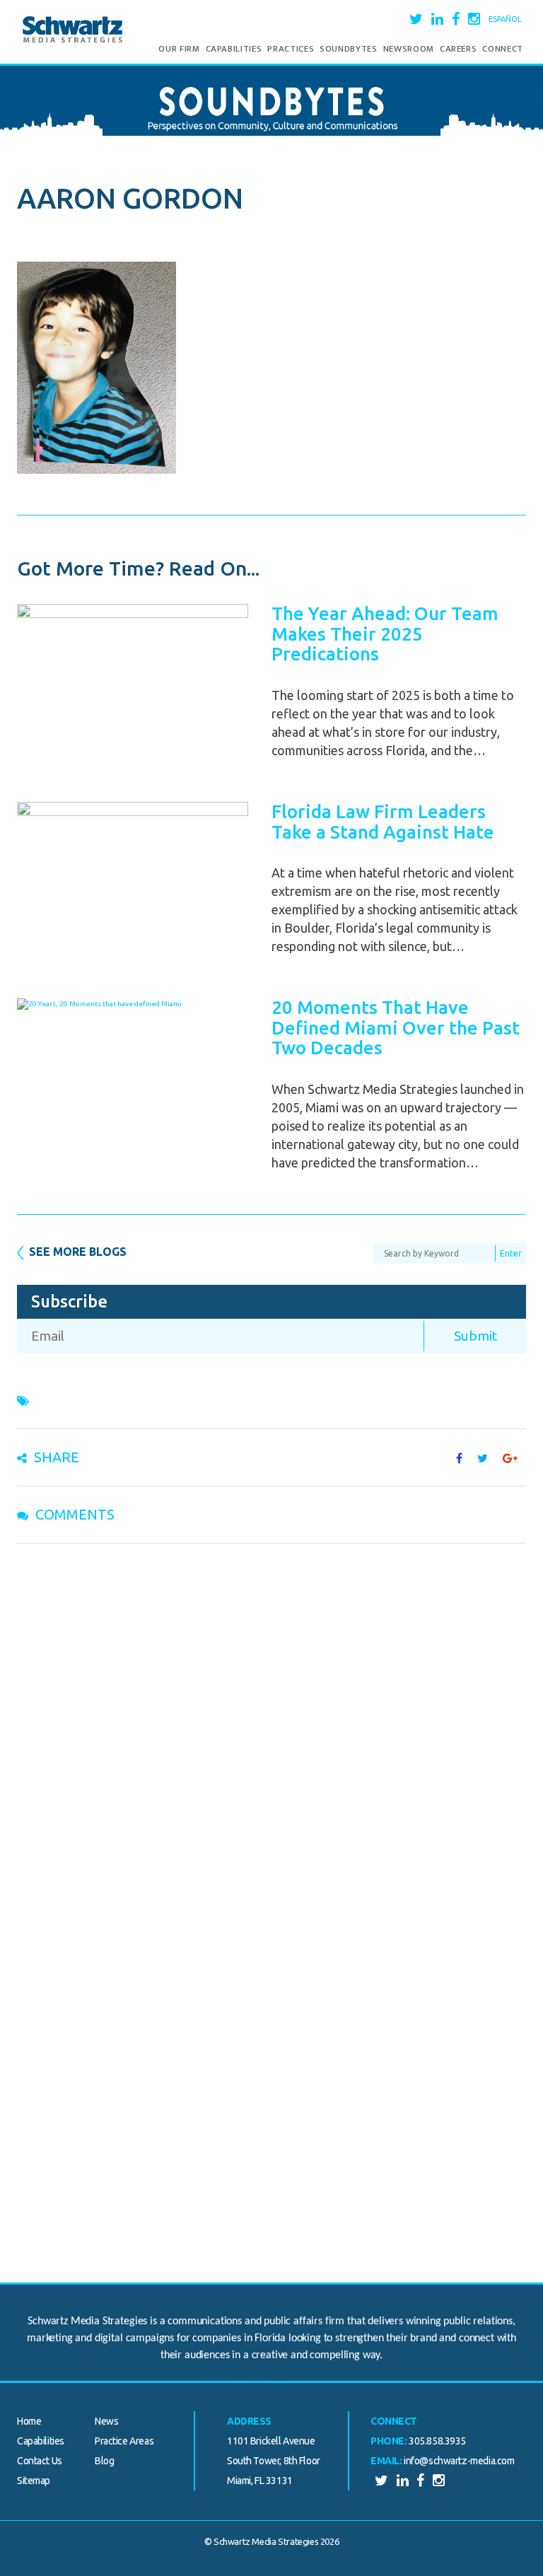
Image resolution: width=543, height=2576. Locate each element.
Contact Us (40, 2461)
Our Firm (179, 49)
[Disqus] (271, 1738)
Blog (104, 2461)
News (106, 2421)
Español (505, 19)
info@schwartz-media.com (459, 2461)
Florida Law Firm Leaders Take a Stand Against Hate (383, 822)
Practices (291, 49)
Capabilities (234, 49)
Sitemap (34, 2481)
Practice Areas (124, 2441)
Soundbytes (349, 49)
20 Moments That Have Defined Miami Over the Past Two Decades (396, 1027)
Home (29, 2421)
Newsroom (409, 49)
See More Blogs (78, 1252)
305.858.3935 (437, 2441)
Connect (503, 49)
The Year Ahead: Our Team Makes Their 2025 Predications (385, 634)
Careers (459, 49)
